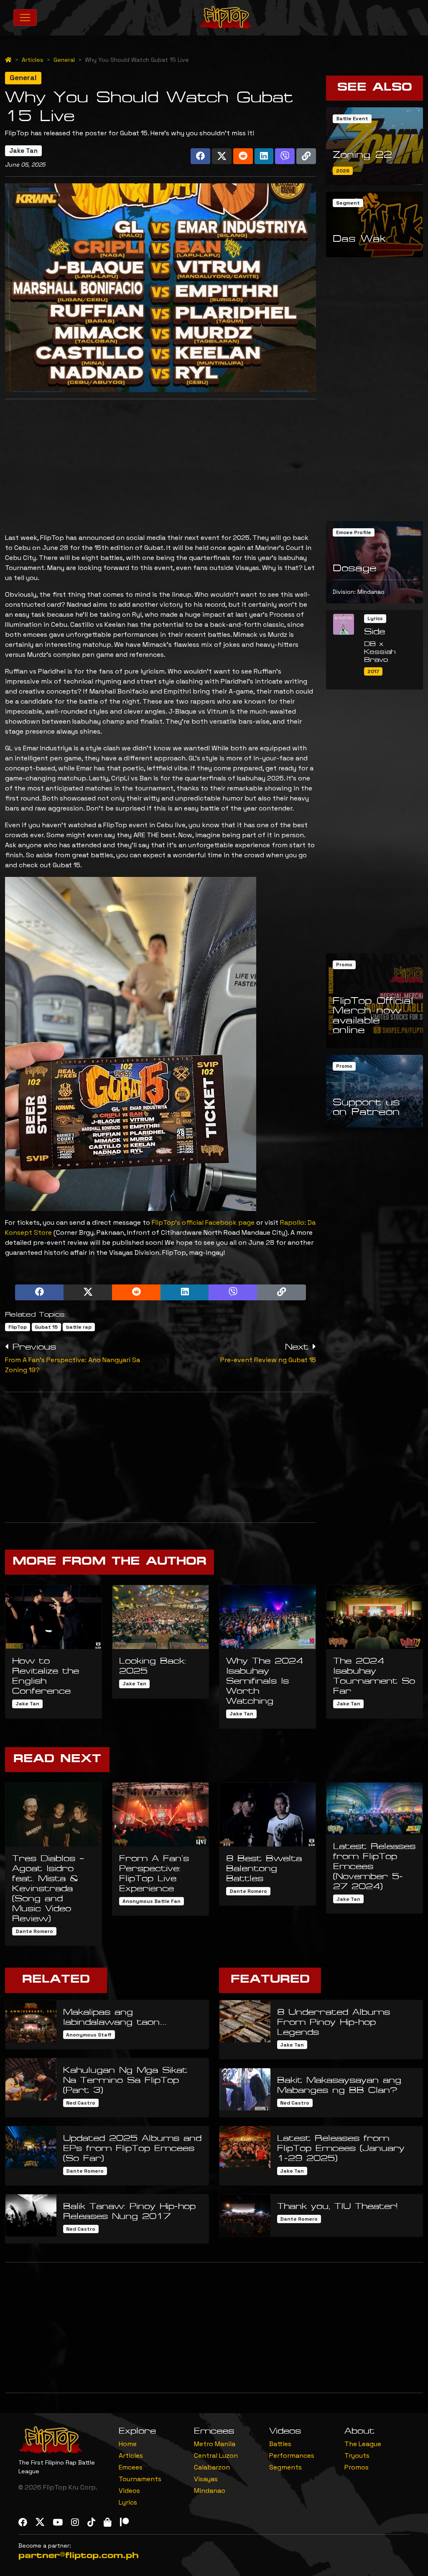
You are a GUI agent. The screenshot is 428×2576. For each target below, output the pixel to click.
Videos (129, 2491)
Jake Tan (23, 151)
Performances (292, 2456)
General (64, 60)
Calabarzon (212, 2467)
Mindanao (210, 2491)
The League (363, 2444)
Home (128, 2444)
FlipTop (18, 1327)
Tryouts (357, 2456)
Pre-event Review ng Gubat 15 (268, 1360)
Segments (285, 2467)
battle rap (79, 1327)
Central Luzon (216, 2456)
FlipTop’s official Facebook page (203, 1222)
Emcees (131, 2467)
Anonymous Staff (89, 2035)
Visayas (206, 2479)
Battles (280, 2444)
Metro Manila (215, 2444)
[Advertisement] (160, 464)
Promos (357, 2467)
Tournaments (140, 2479)
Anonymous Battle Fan (152, 1901)
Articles (33, 60)
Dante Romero (34, 1931)
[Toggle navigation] (25, 18)
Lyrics (128, 2502)
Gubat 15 (46, 1327)
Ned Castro (81, 2103)
